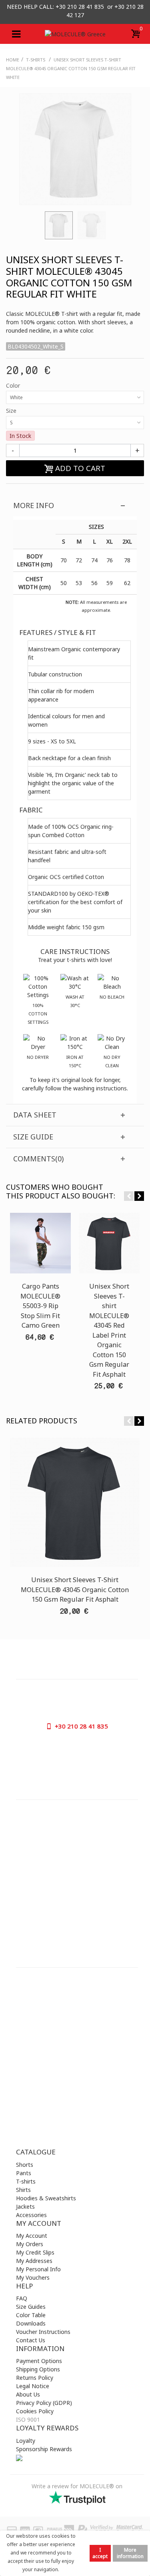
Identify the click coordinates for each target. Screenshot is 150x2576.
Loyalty (26, 2441)
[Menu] (16, 34)
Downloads (31, 2323)
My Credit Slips (35, 2252)
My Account (32, 2236)
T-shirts (26, 2181)
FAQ (22, 2298)
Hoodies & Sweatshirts (46, 2198)
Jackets (25, 2206)
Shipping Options (38, 2369)
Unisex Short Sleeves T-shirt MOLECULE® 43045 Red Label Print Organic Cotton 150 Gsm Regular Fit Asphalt (109, 1330)
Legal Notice (33, 2386)
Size (12, 411)
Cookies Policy (35, 2411)
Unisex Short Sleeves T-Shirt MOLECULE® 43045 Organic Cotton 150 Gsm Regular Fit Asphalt (75, 1590)
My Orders (30, 2244)
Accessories (31, 2215)
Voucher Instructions (43, 2332)
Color (14, 385)
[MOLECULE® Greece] (75, 34)
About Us (28, 2394)
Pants (24, 2173)
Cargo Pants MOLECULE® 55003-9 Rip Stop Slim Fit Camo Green (40, 1306)
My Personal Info (38, 2269)
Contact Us (31, 2340)
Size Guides (31, 2307)
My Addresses (34, 2261)
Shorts (25, 2165)
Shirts (23, 2190)
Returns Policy (35, 2378)
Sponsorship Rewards (44, 2449)
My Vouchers (33, 2277)
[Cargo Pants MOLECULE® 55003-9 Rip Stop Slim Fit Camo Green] (40, 1243)
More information (130, 2553)
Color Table (31, 2315)
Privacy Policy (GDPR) (44, 2403)
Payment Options (39, 2361)
